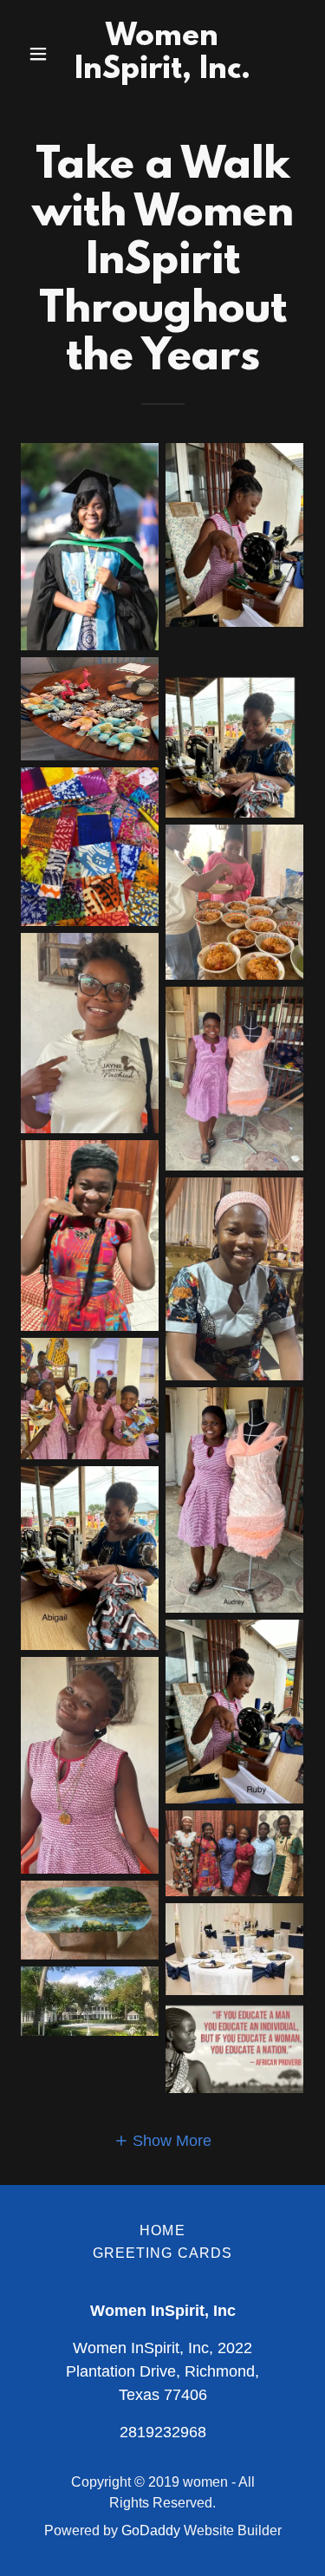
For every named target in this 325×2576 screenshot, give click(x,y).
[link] (162, 73)
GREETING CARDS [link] (163, 2253)
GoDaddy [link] (151, 2530)
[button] (42, 54)
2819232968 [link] (163, 2432)
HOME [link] (162, 2230)
